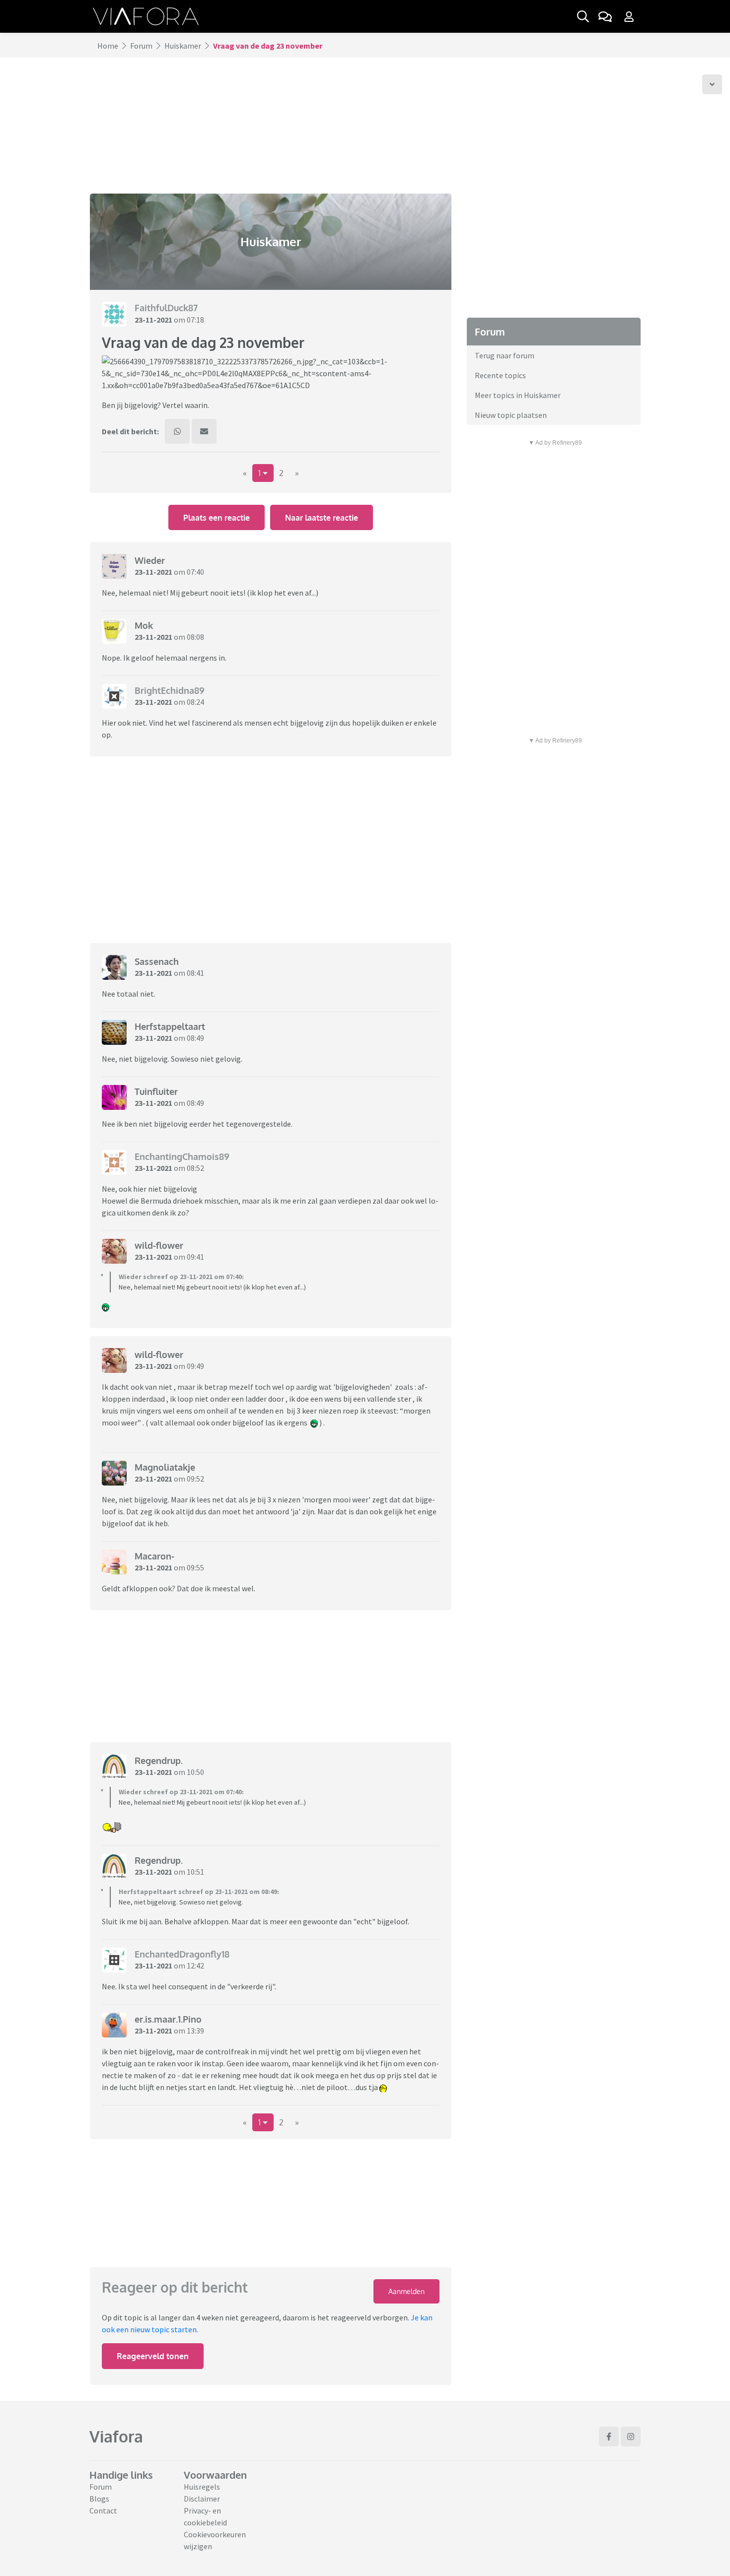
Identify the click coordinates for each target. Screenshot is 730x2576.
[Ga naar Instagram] (631, 2437)
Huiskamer (183, 46)
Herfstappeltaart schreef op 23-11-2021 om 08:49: (199, 1892)
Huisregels (202, 2487)
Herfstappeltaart (170, 1026)
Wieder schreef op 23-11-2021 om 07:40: (181, 1277)
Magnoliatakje (165, 1467)
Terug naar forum (505, 355)
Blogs (99, 2499)
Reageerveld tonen (153, 2356)
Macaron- (154, 1556)
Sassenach (157, 961)
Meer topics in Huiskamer (518, 395)
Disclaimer (202, 2499)
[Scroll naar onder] (712, 84)
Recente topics (500, 375)
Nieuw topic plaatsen (511, 415)
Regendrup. (159, 1761)
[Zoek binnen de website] (583, 16)
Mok (144, 625)
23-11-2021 (153, 320)
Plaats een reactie (217, 518)
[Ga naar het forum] (605, 16)
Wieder (150, 560)
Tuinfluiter (156, 1091)
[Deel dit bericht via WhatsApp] (177, 431)
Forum (141, 46)
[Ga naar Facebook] (609, 2437)
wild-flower (159, 1245)
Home (108, 46)
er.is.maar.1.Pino (168, 2019)
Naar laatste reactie (322, 518)
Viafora (116, 2436)
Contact (103, 2510)
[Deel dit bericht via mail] (204, 431)
